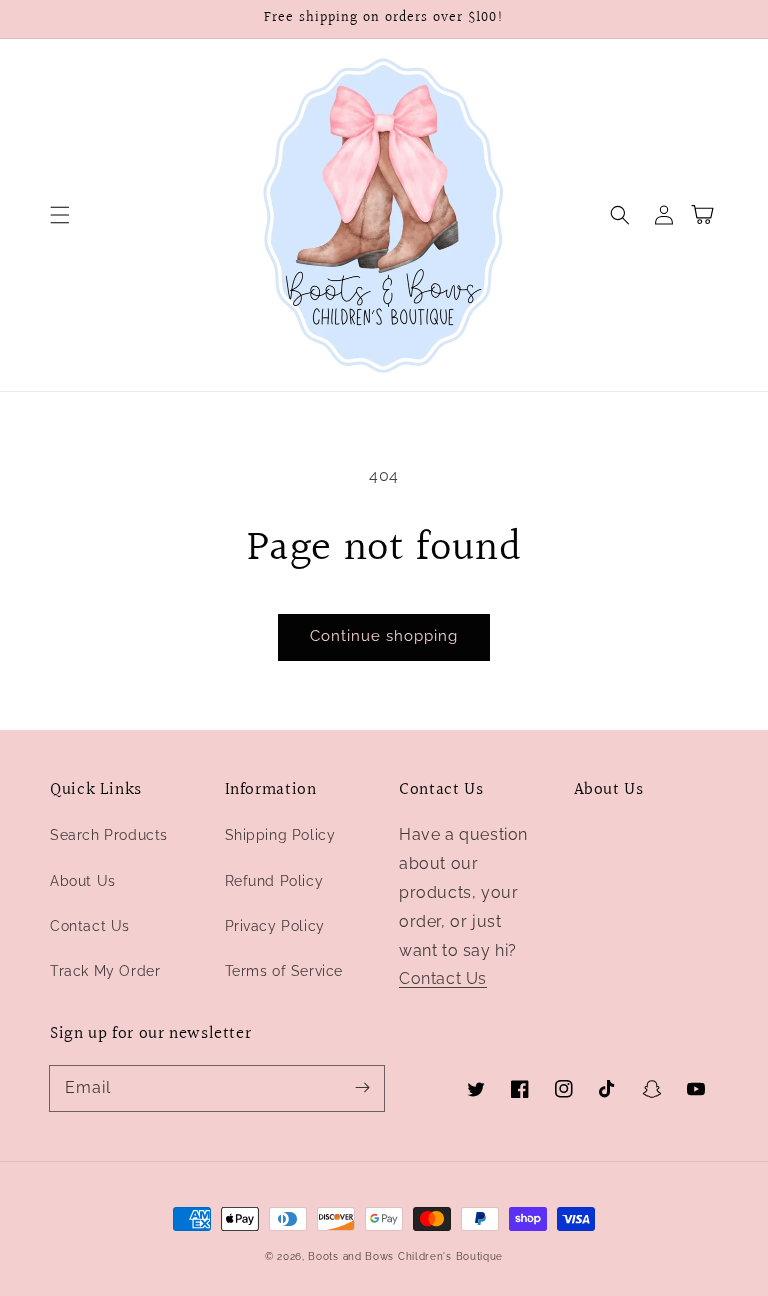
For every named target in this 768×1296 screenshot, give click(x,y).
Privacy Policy (275, 926)
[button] (60, 215)
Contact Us (90, 926)
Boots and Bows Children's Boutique (405, 1256)
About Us (83, 881)
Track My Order (105, 971)
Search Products (109, 835)
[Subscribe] (362, 1088)
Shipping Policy (280, 835)
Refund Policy (274, 881)
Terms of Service (284, 971)
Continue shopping (384, 636)
